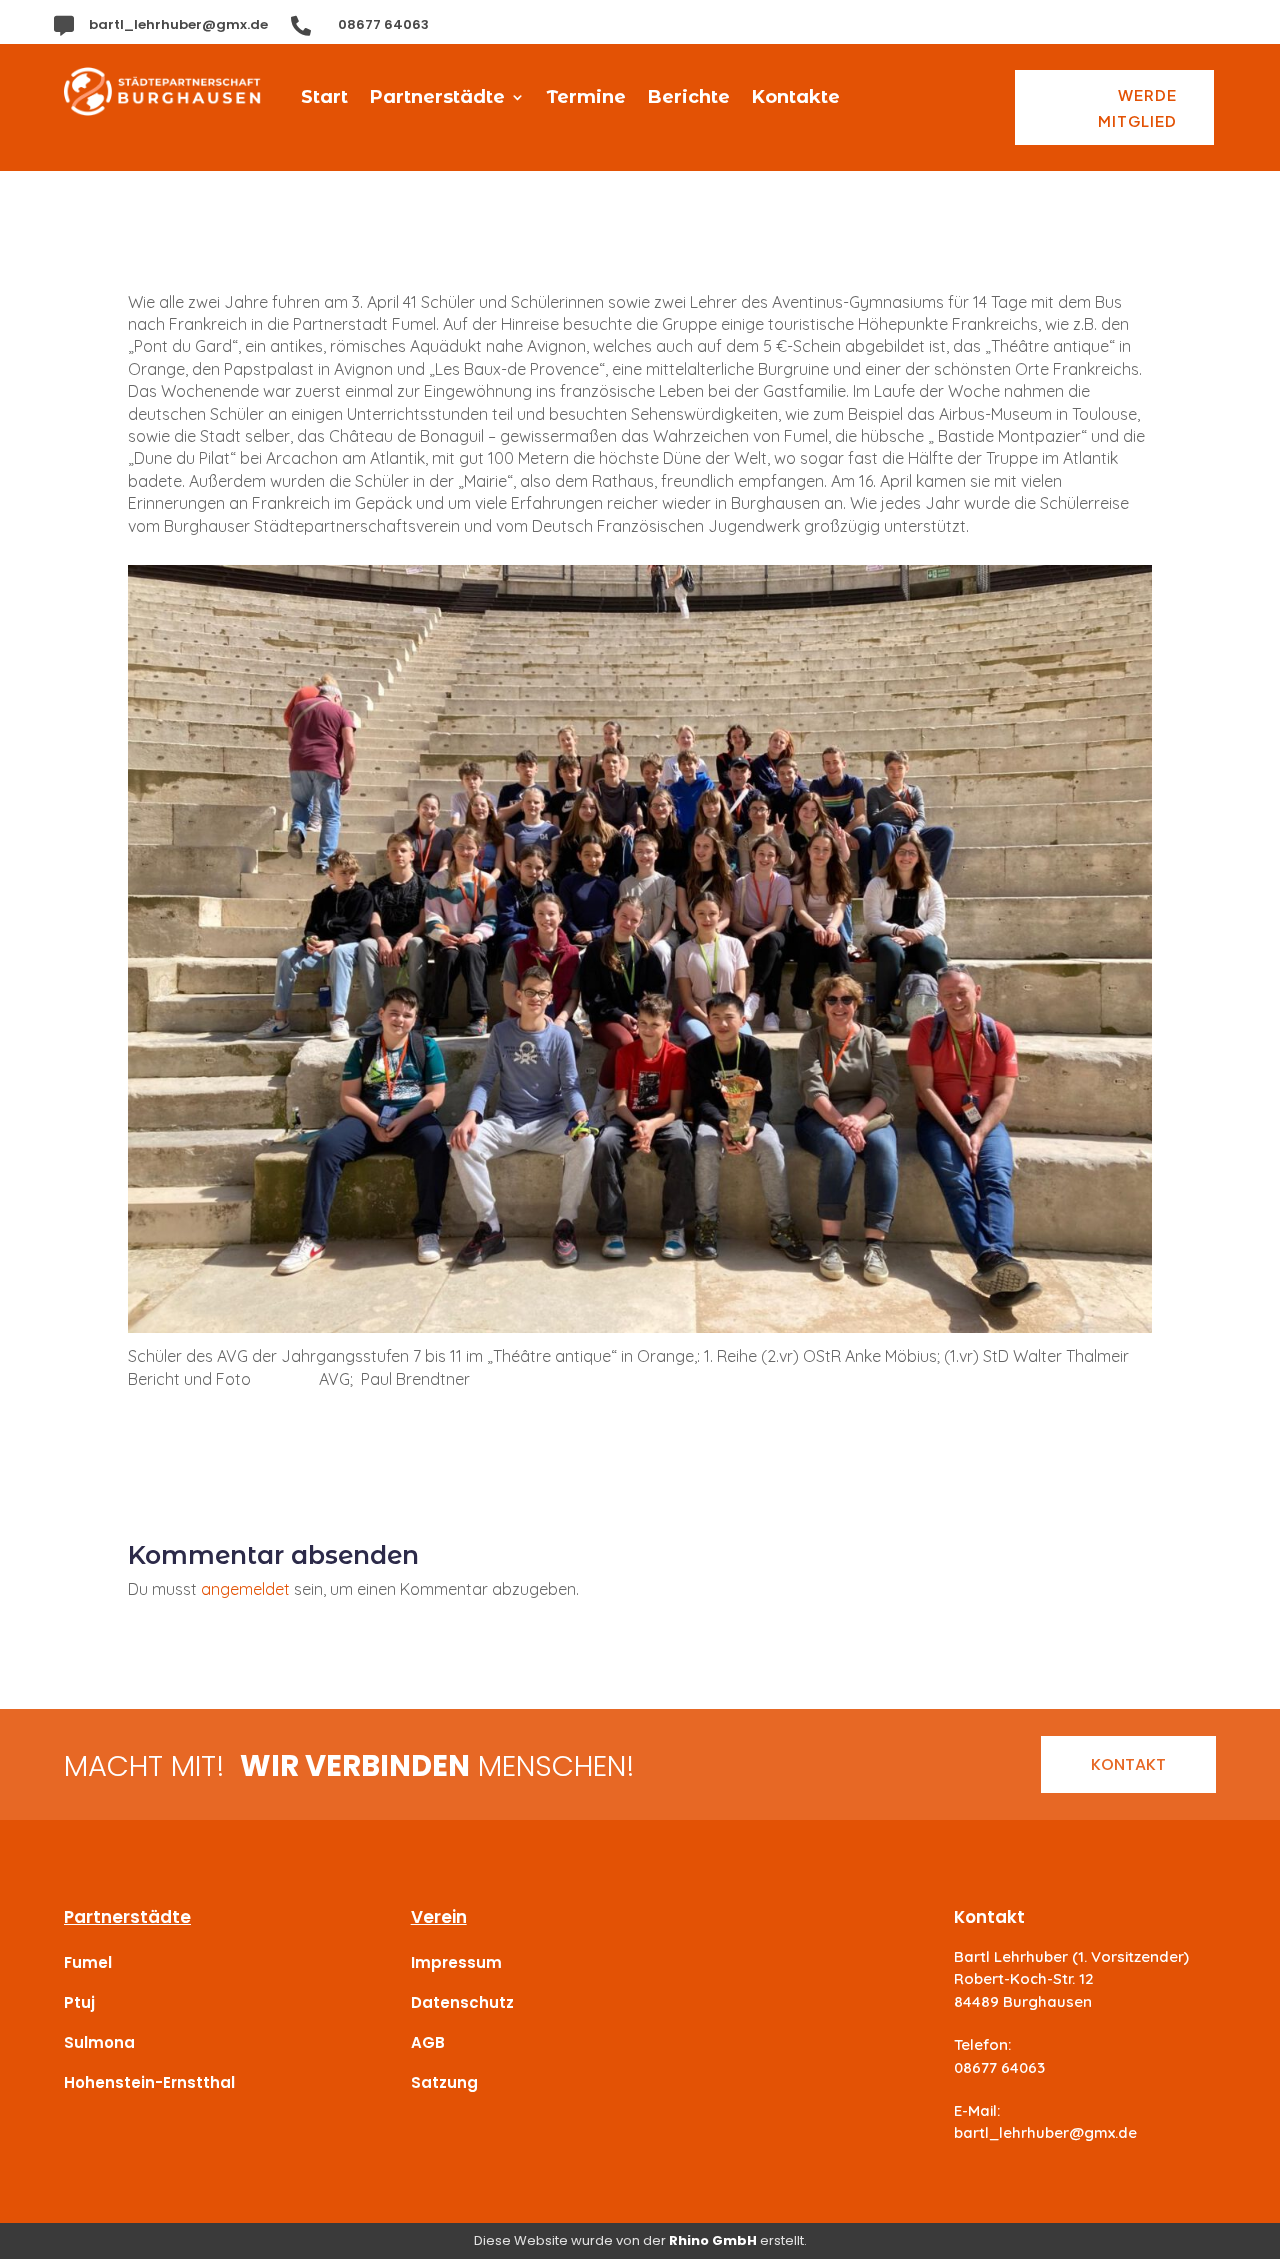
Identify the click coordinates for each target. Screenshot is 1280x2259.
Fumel (88, 1962)
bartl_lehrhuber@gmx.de (178, 24)
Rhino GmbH (713, 2240)
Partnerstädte (437, 99)
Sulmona (99, 2042)
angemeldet (245, 1589)
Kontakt (1128, 1764)
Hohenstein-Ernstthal (149, 2082)
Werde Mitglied (1137, 107)
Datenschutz (462, 2002)
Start (324, 99)
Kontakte (796, 99)
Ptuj (79, 2002)
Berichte (689, 99)
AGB (428, 2042)
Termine (586, 99)
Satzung (444, 2082)
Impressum (456, 1962)
